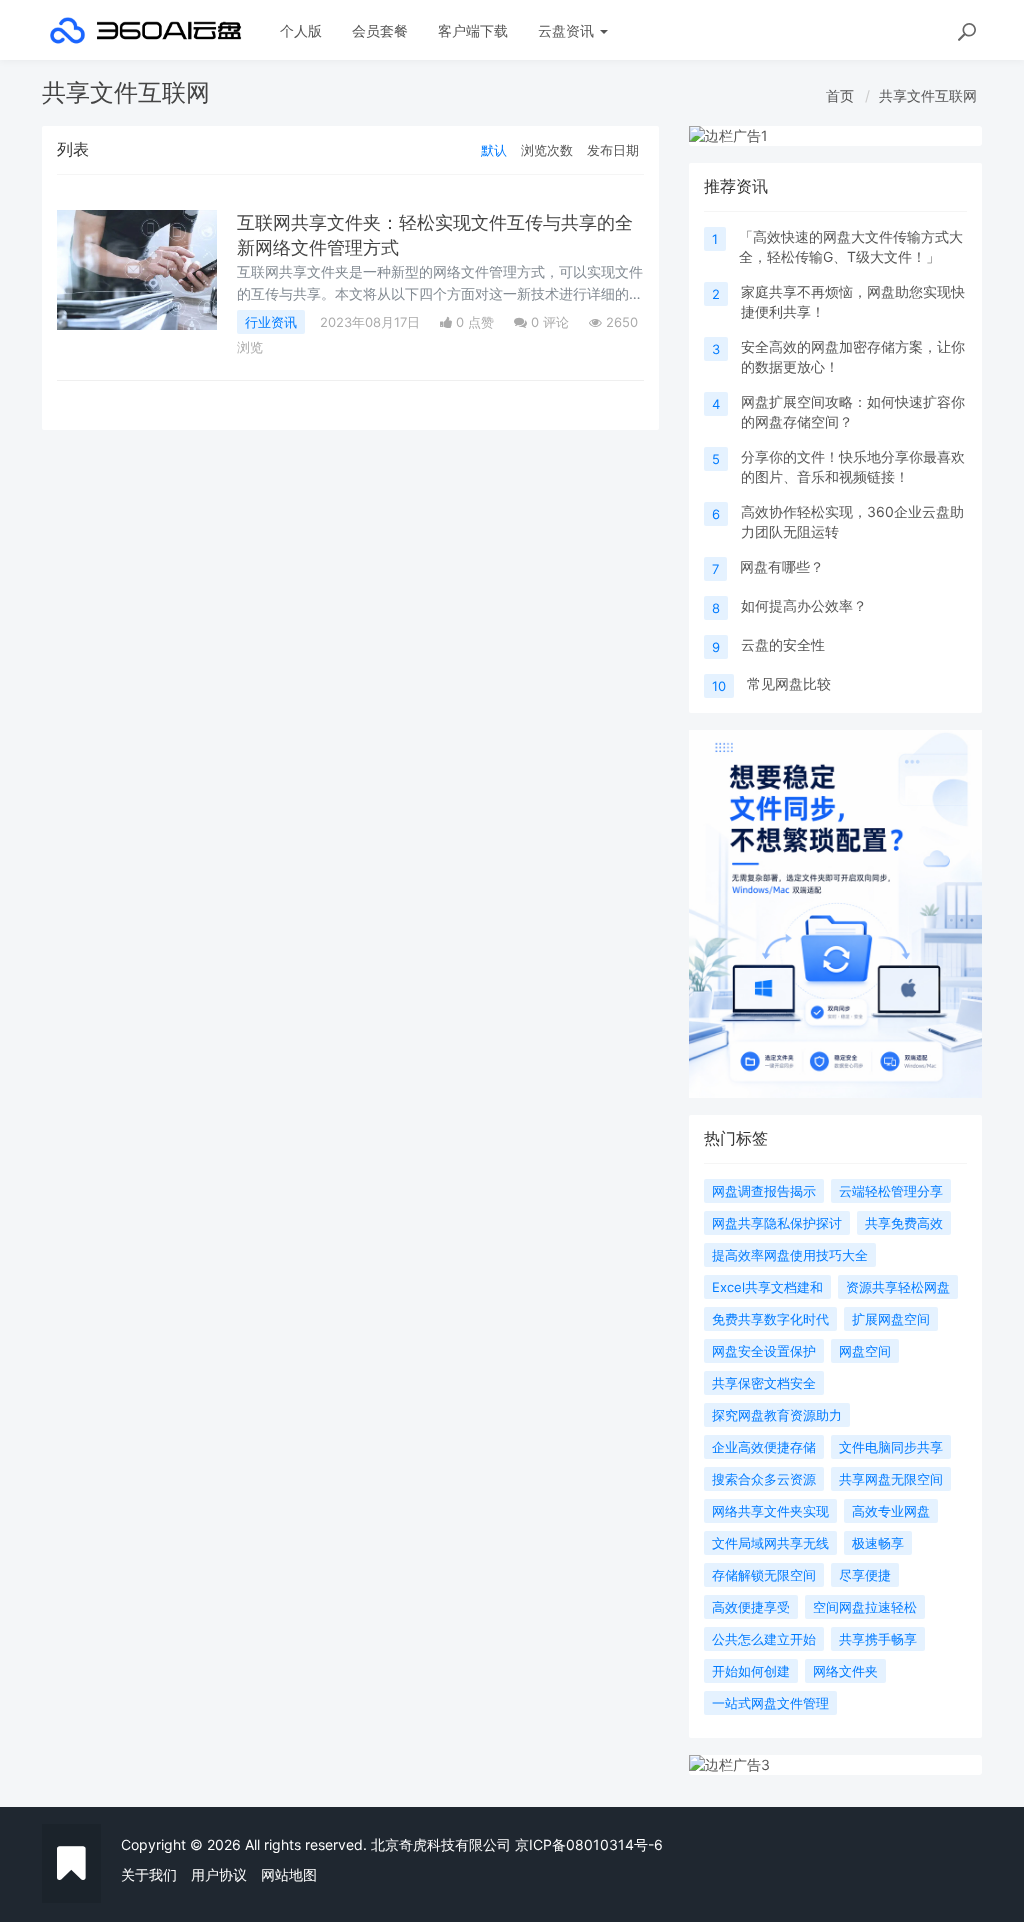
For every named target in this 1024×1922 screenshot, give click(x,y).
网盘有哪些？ (782, 566)
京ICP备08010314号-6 (589, 1844)
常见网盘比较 (789, 683)
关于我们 (149, 1874)
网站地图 (289, 1874)
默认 (494, 150)
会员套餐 (380, 30)
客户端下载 (473, 30)
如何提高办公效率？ (804, 605)
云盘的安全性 (783, 644)
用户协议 (219, 1874)
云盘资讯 (568, 30)
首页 (840, 95)
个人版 (301, 30)
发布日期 (613, 150)
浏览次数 (547, 150)
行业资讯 (271, 322)
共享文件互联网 (928, 95)
